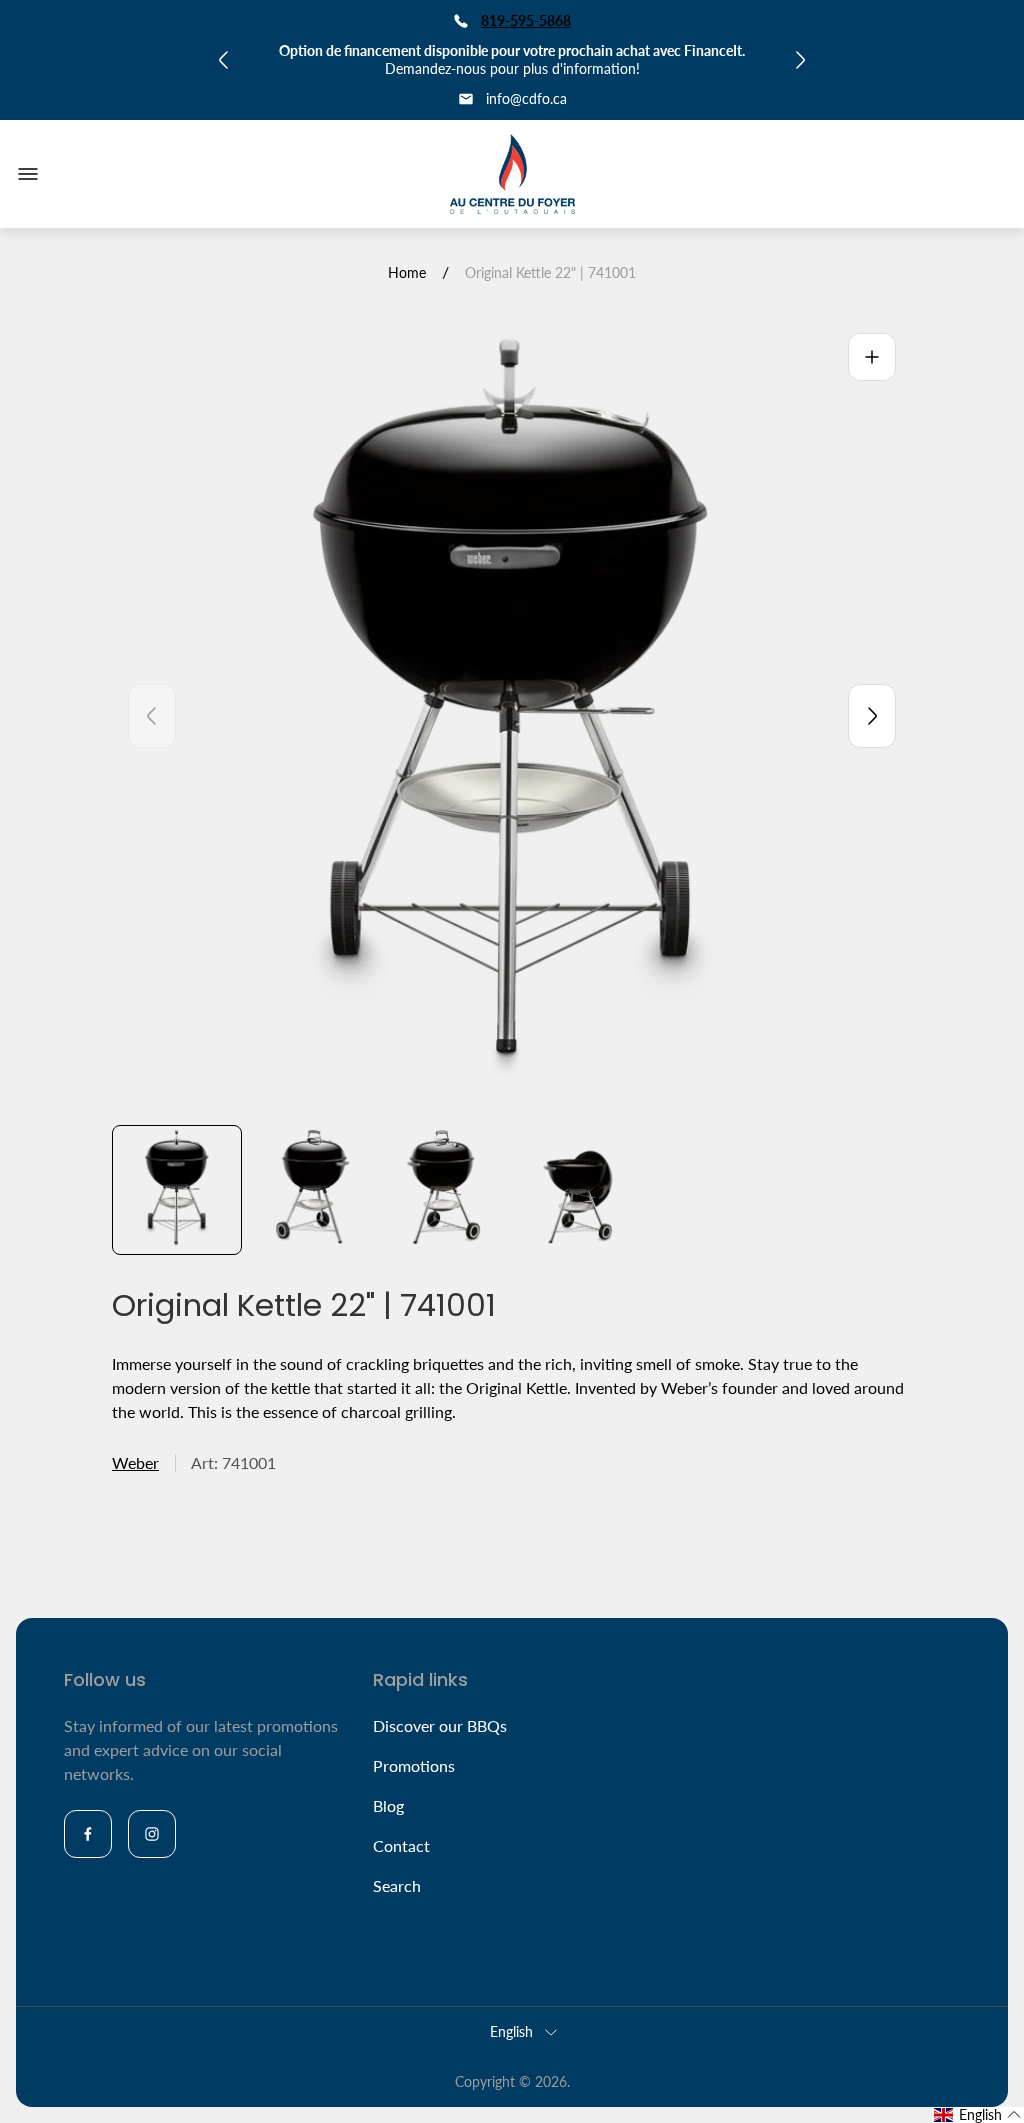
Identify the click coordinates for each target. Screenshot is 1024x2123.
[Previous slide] (152, 716)
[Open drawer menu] (28, 174)
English (511, 2031)
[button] (978, 2115)
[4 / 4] (579, 1190)
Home (407, 272)
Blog (388, 1805)
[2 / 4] (311, 1190)
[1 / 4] (177, 1190)
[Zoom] (872, 357)
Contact (401, 1845)
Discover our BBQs (440, 1725)
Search (397, 1885)
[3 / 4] (445, 1190)
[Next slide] (872, 716)
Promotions (414, 1765)
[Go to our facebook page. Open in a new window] (88, 1834)
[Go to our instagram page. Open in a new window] (152, 1834)
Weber (135, 1462)
